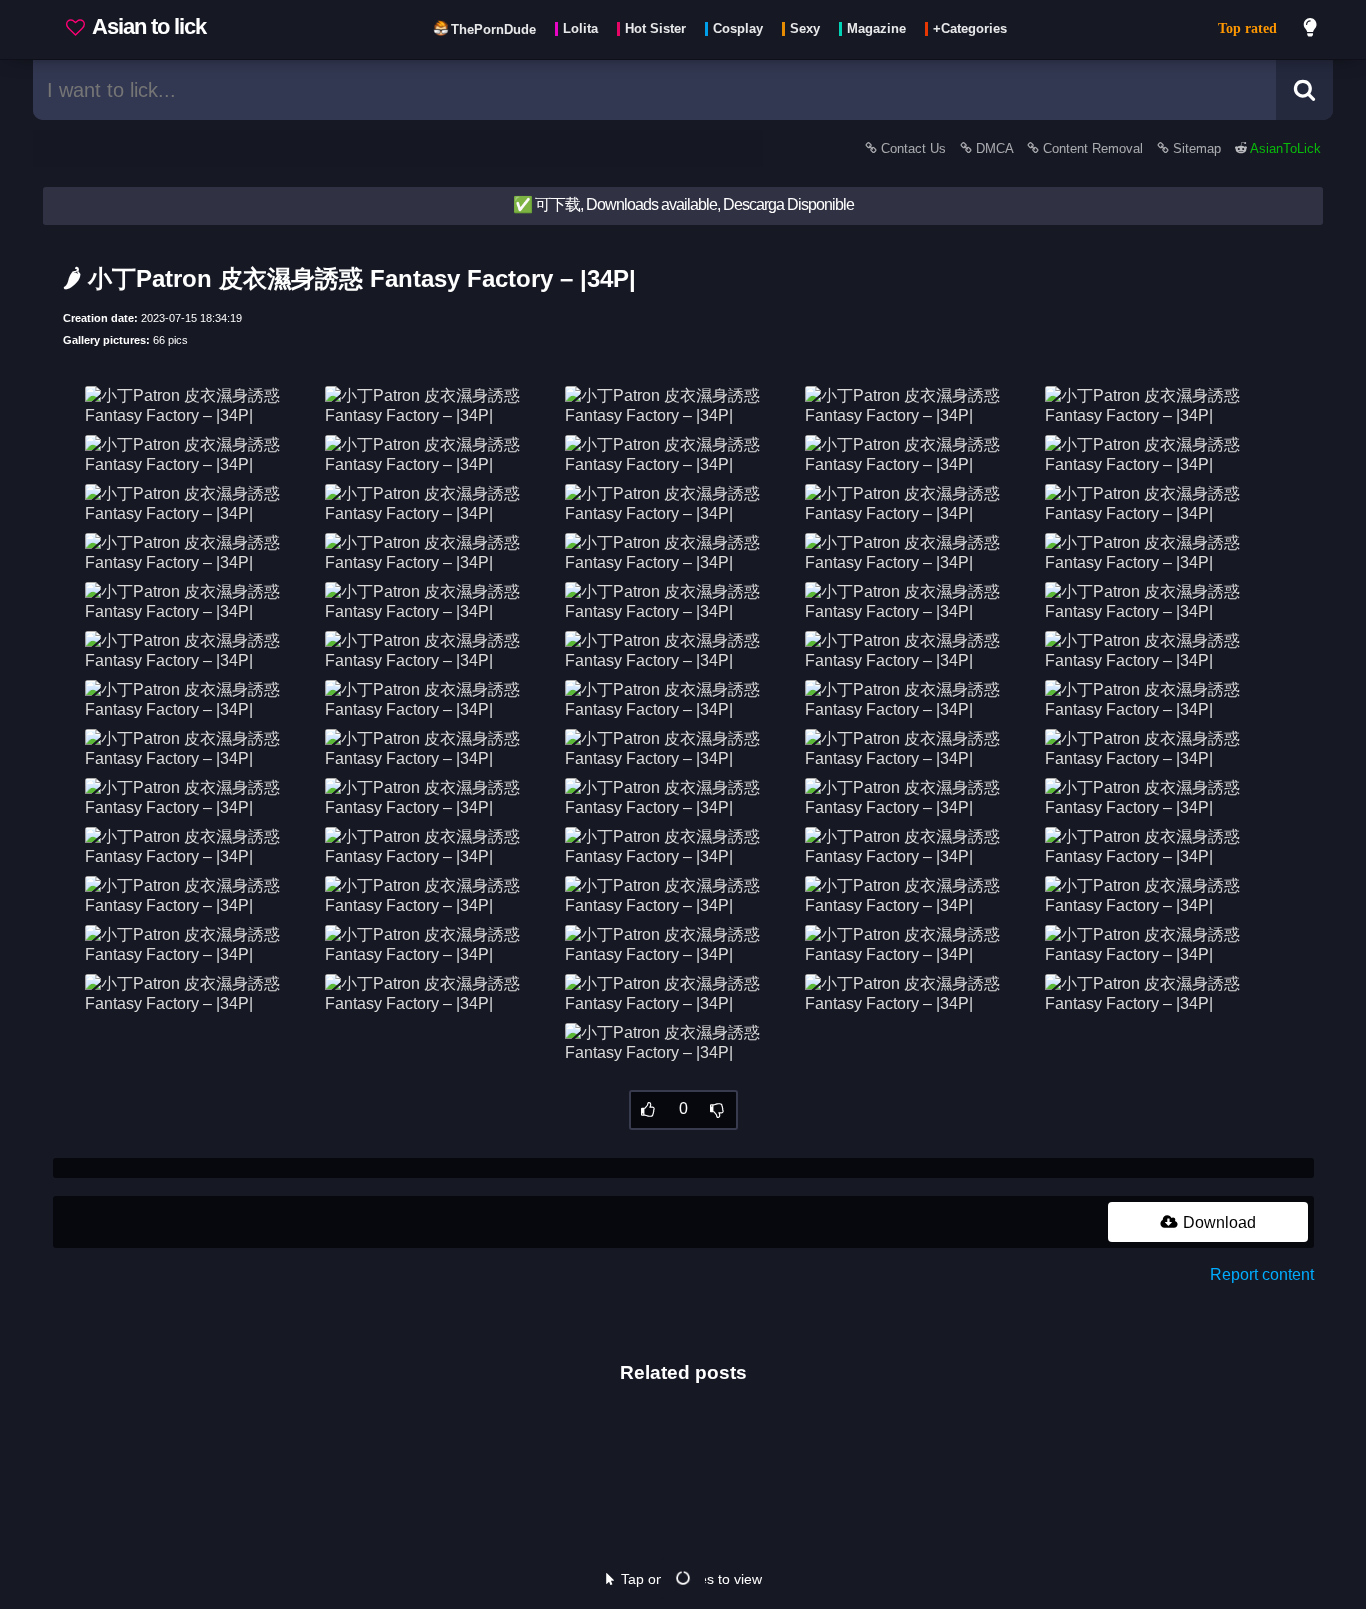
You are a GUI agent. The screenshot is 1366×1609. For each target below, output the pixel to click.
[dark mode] (1311, 30)
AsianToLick (1284, 148)
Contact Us (913, 148)
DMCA (994, 148)
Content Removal (1093, 148)
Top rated (1247, 28)
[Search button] (1304, 90)
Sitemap (1197, 148)
